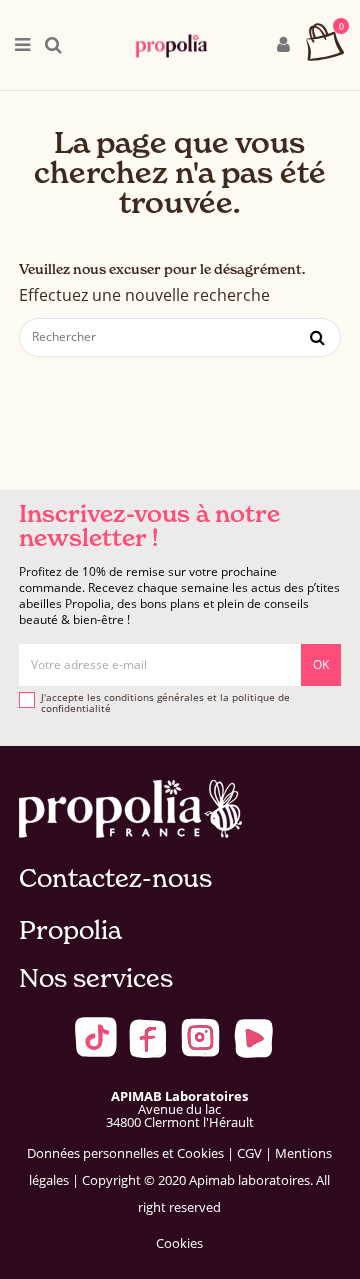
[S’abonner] (321, 665)
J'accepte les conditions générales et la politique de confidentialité (165, 703)
